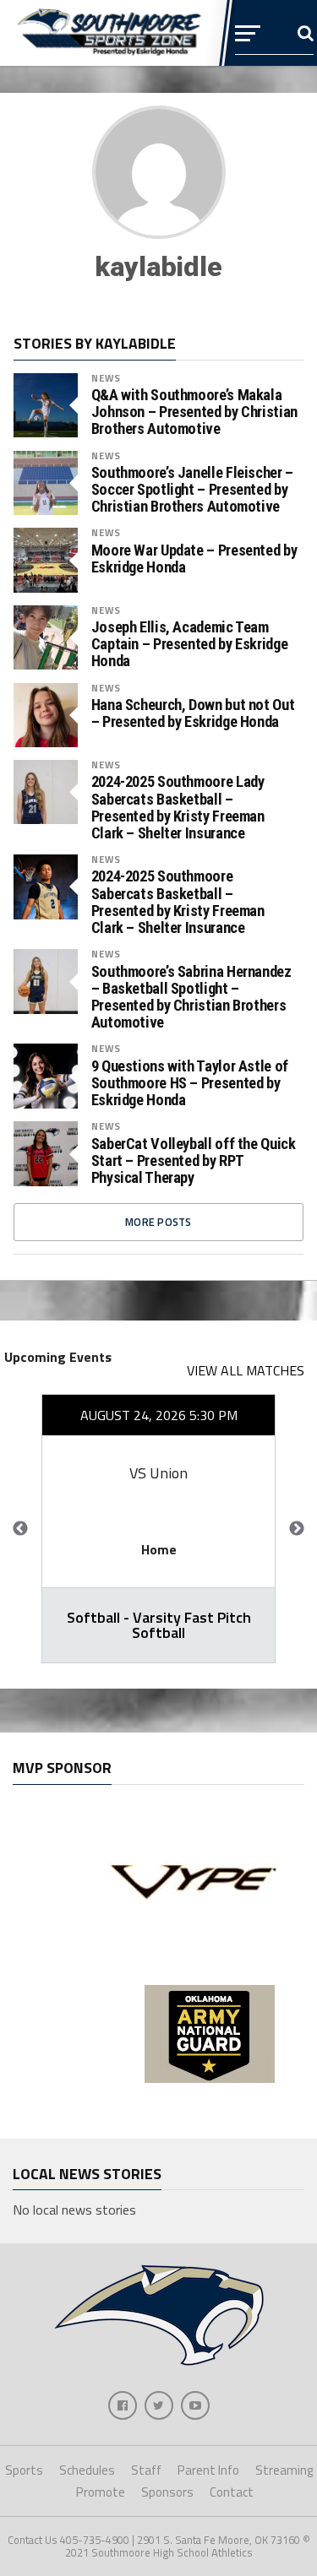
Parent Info (208, 2470)
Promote (101, 2492)
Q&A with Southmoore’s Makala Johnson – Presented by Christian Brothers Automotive (194, 412)
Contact (232, 2492)
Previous (20, 1529)
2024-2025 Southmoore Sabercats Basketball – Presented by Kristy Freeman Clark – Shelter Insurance (178, 902)
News (106, 378)
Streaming (284, 2470)
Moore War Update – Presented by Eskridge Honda (194, 559)
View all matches (246, 1370)
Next (297, 1529)
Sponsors (167, 2492)
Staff (146, 2470)
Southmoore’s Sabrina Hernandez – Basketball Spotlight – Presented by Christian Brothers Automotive (191, 998)
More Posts (158, 1222)
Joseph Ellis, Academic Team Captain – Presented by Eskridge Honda (190, 644)
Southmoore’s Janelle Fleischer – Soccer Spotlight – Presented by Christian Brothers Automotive (192, 490)
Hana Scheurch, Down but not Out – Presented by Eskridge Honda (193, 713)
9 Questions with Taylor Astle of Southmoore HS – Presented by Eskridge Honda (190, 1083)
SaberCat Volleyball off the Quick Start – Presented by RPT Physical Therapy (194, 1161)
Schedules (87, 2470)
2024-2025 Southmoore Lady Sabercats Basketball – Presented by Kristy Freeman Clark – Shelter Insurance (178, 808)
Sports (24, 2470)
